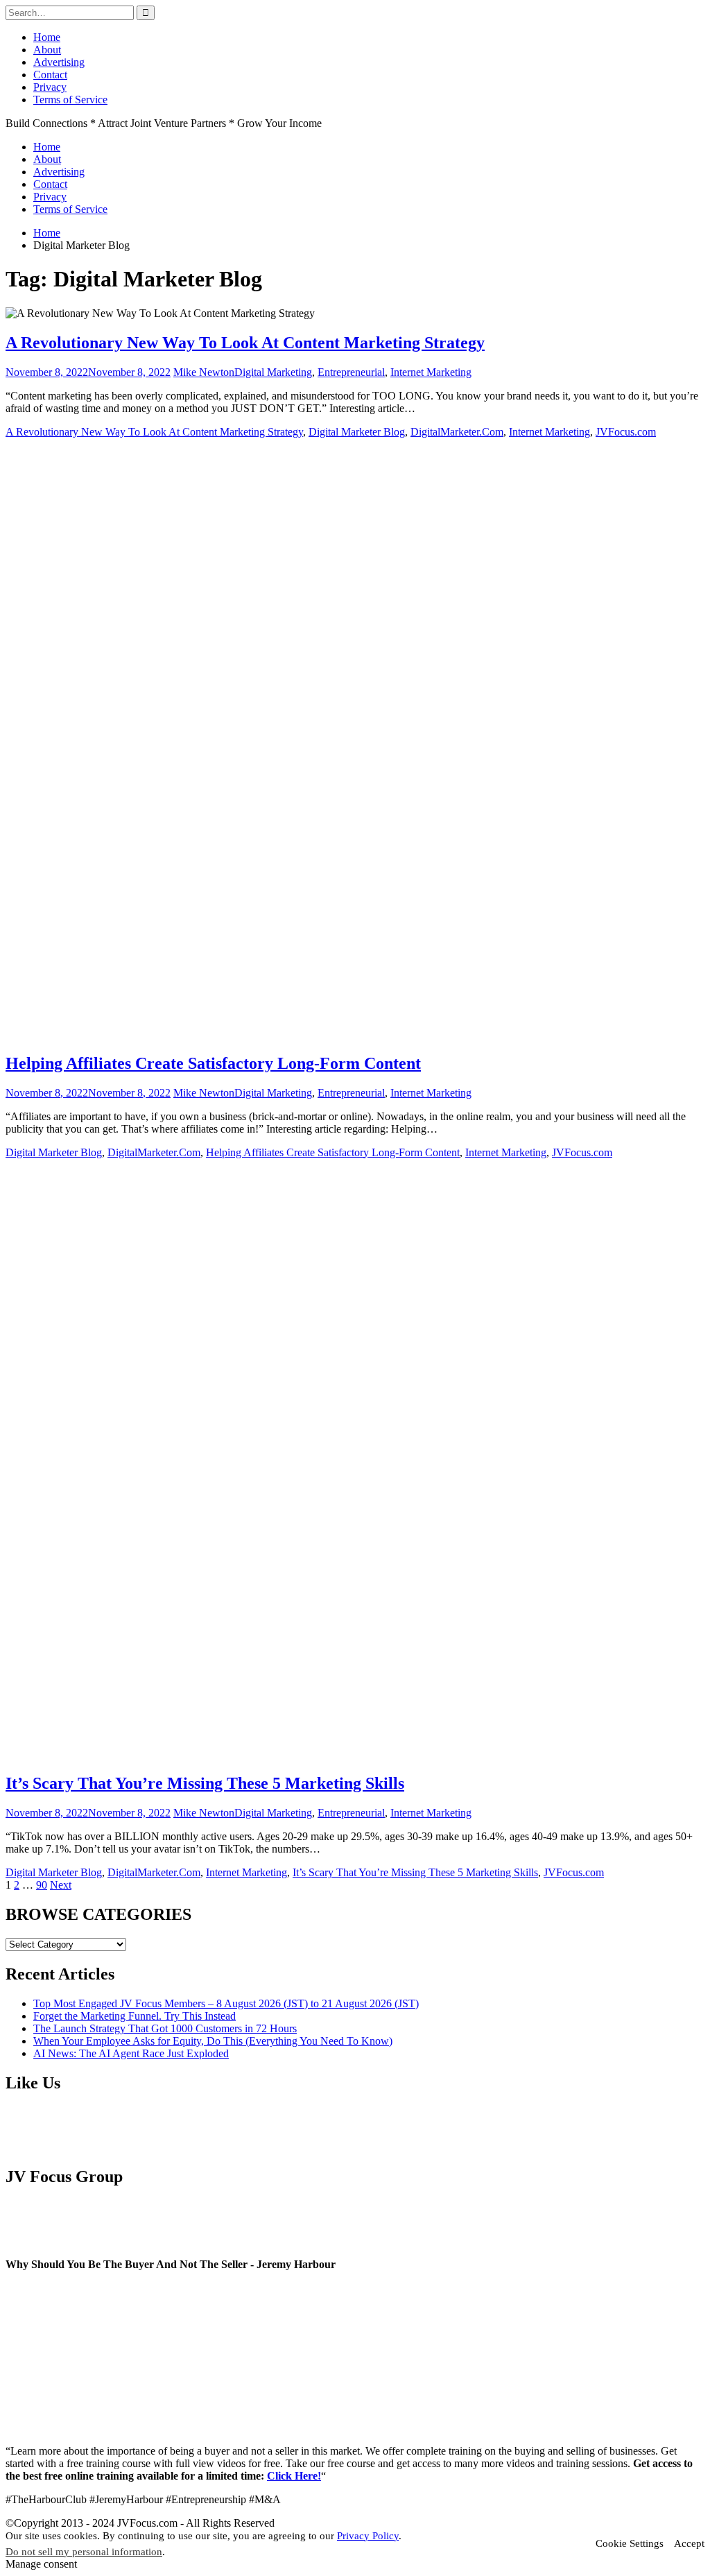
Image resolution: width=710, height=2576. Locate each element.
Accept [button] (689, 2543)
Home (47, 37)
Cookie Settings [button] (630, 2543)
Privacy (50, 87)
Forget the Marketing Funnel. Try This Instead (135, 2016)
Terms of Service (70, 100)
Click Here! (294, 2476)
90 (42, 1885)
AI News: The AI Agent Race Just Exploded (131, 2053)
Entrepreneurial (351, 372)
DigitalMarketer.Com (457, 432)
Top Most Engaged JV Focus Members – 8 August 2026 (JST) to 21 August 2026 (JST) (226, 2003)
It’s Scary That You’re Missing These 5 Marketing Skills (205, 1783)
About (47, 50)
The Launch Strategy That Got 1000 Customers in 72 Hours (165, 2028)
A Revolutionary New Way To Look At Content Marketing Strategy (245, 343)
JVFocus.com (626, 432)
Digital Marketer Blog (357, 432)
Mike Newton (204, 372)
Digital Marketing (273, 372)
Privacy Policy (368, 2536)
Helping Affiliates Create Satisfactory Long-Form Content (213, 1063)
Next (61, 1885)
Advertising (59, 62)
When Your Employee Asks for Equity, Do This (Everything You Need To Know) (213, 2041)
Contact (50, 75)
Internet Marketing (431, 372)
